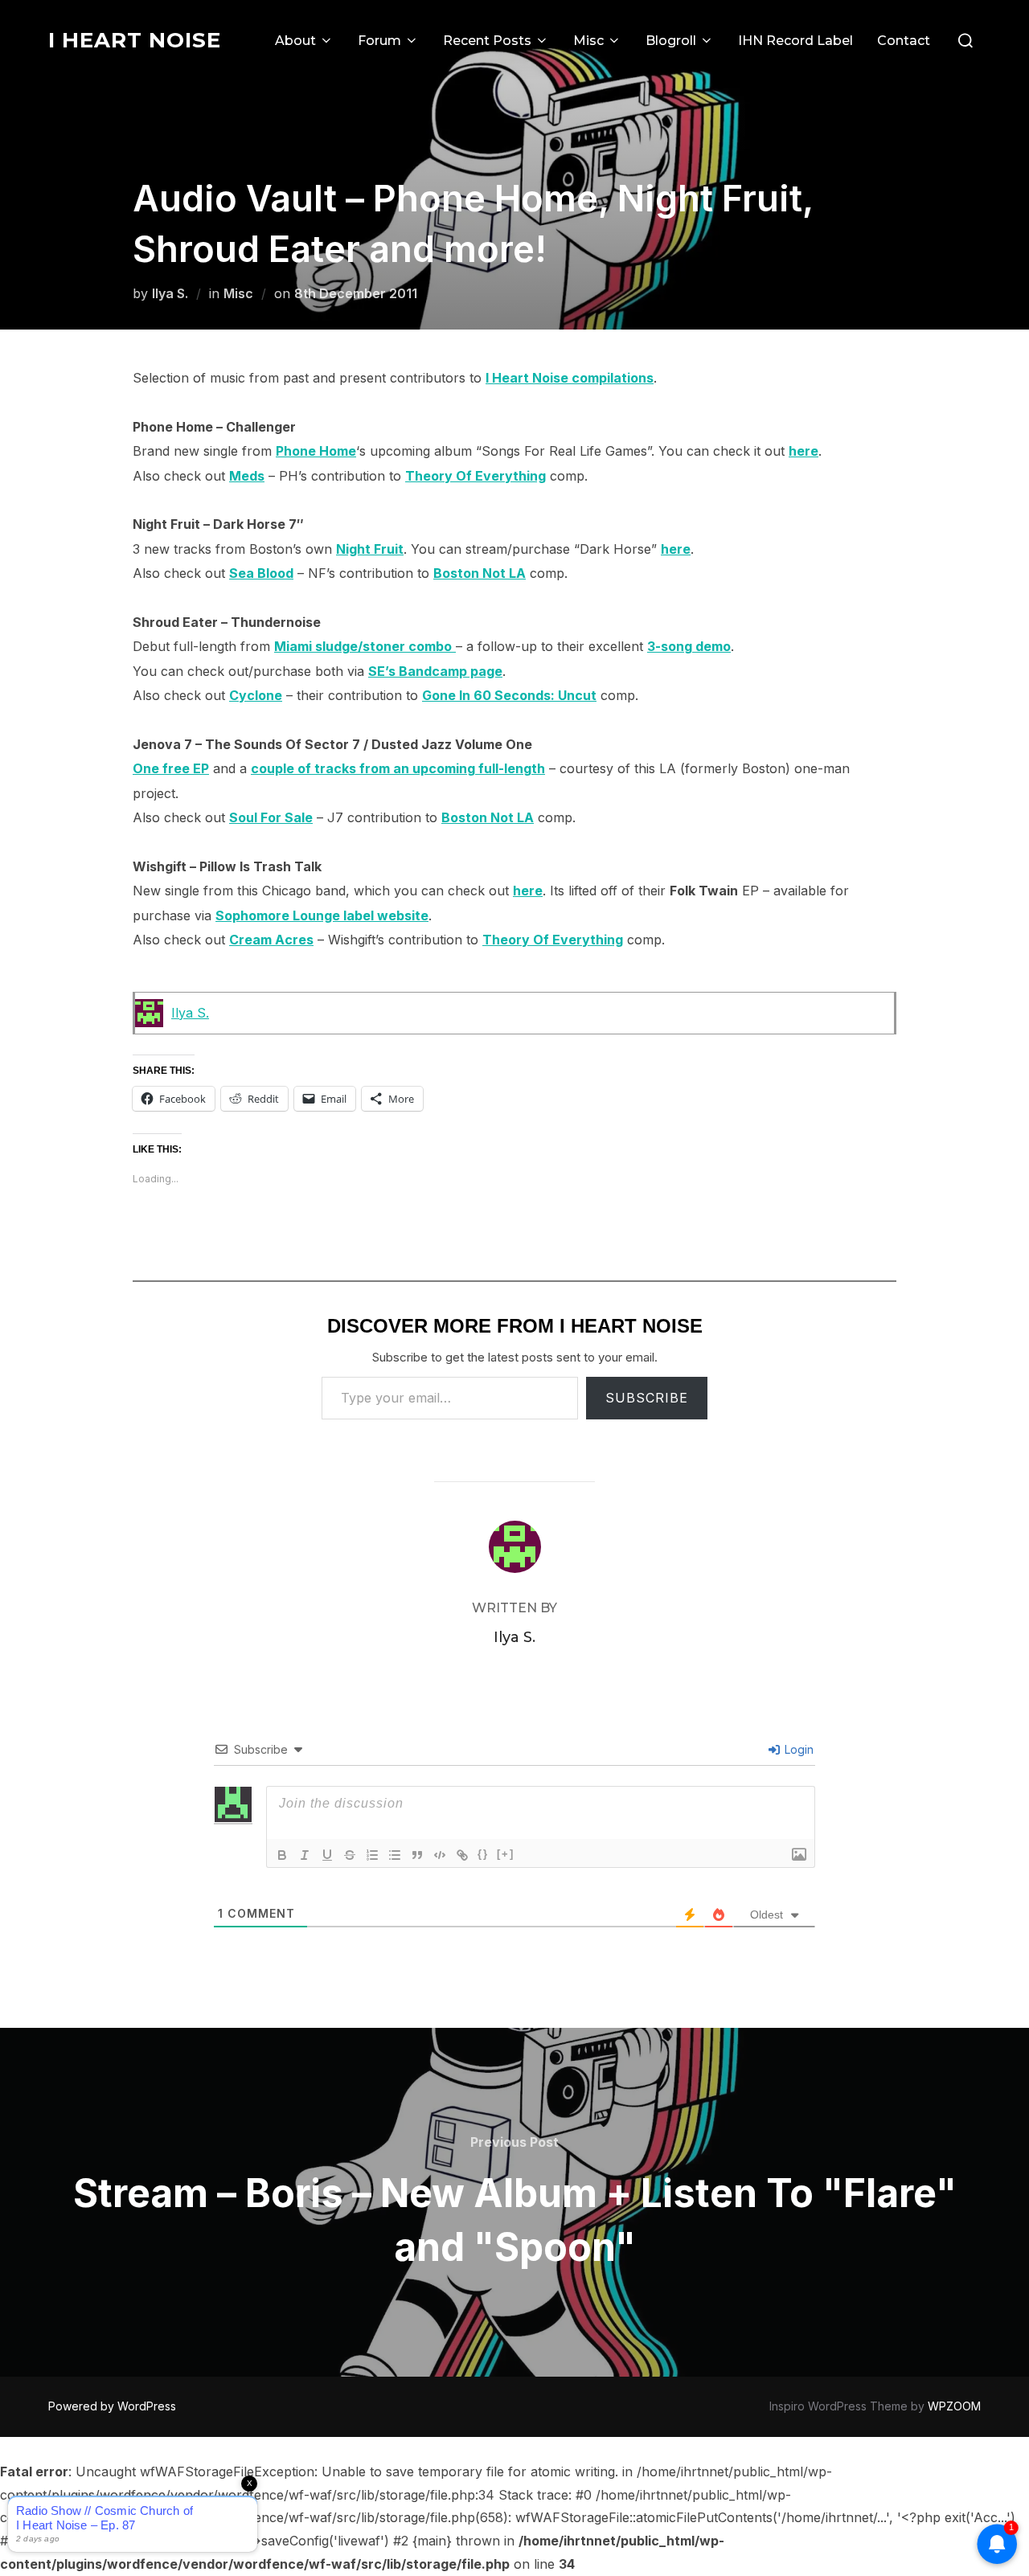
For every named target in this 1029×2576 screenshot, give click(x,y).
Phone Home (316, 451)
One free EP (171, 768)
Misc (588, 41)
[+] (506, 1854)
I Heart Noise (135, 40)
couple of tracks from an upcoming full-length (398, 768)
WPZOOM (954, 2406)
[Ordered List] (372, 1855)
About (295, 41)
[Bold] (282, 1855)
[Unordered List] (395, 1855)
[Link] (462, 1855)
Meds (247, 476)
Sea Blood (261, 573)
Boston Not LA (480, 573)
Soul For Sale (271, 817)
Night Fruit (370, 549)
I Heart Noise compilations (570, 378)
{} (483, 1854)
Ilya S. (170, 293)
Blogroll (671, 41)
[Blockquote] (417, 1855)
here (804, 451)
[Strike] (350, 1855)
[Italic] (305, 1855)
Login (797, 1749)
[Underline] (327, 1855)
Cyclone (256, 695)
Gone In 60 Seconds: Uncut (509, 695)
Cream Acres (271, 940)
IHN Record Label (795, 41)
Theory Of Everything (476, 476)
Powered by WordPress (112, 2406)
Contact (904, 41)
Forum (379, 41)
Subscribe (647, 1398)
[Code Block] (440, 1855)
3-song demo (689, 646)
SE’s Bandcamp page (435, 671)
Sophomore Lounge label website (322, 915)
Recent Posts (487, 41)
